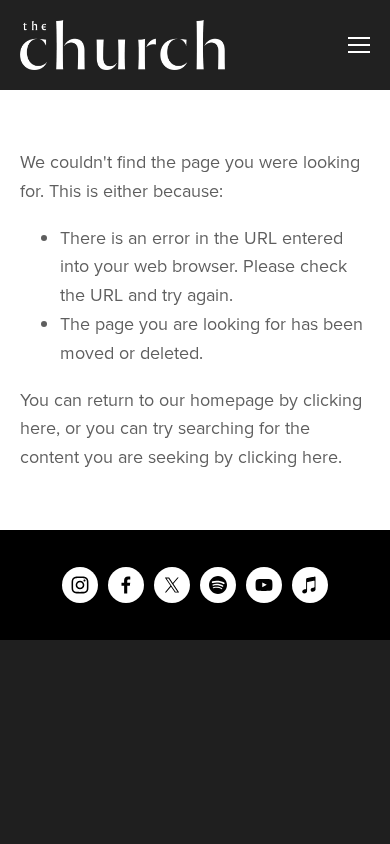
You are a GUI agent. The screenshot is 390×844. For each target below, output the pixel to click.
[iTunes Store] (310, 585)
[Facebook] (126, 585)
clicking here (288, 456)
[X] (172, 585)
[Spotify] (218, 585)
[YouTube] (264, 585)
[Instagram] (80, 585)
